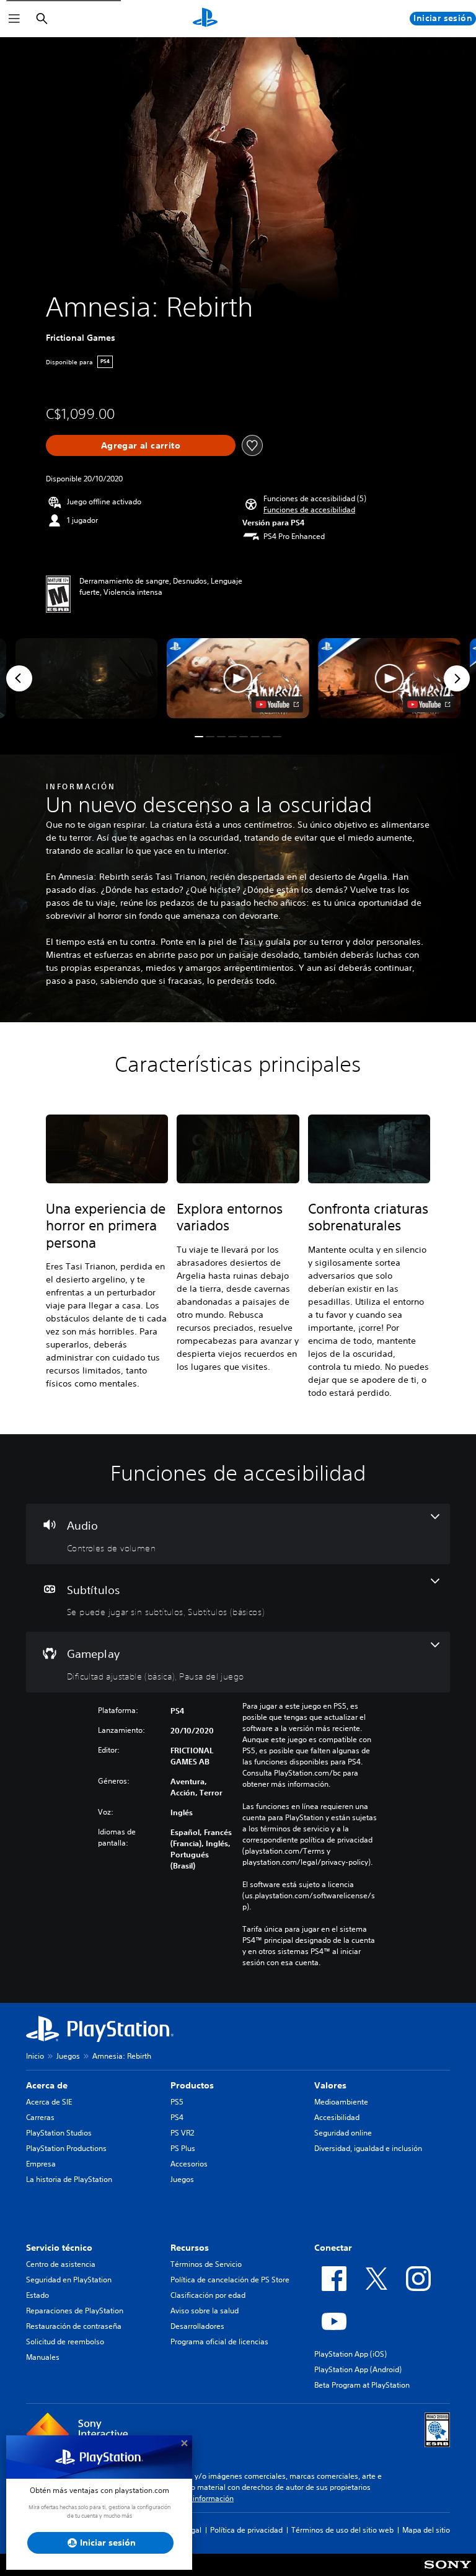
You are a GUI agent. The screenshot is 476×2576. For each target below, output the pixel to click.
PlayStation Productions (66, 2148)
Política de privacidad (246, 2530)
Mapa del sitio (426, 2530)
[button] (309, 510)
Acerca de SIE (49, 2102)
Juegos (68, 2056)
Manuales (43, 2357)
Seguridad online (343, 2133)
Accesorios (189, 2164)
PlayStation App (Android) (358, 2369)
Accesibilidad (337, 2117)
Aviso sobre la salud (205, 2311)
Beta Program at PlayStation (362, 2385)
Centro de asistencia (61, 2264)
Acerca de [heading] (47, 2085)
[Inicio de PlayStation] (205, 19)
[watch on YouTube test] (277, 704)
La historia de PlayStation (69, 2179)
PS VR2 (182, 2133)
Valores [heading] (330, 2085)
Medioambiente (341, 2102)
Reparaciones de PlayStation (75, 2311)
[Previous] (19, 678)
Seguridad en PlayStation (69, 2280)
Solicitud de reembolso (65, 2342)
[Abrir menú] (14, 19)
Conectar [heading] (333, 2248)
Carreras (40, 2117)
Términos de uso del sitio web (342, 2530)
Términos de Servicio (206, 2264)
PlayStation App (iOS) (350, 2354)
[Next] (457, 678)
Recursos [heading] (190, 2248)
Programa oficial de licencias (219, 2342)
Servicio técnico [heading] (59, 2248)
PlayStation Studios (59, 2133)
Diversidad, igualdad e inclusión (368, 2148)
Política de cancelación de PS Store (230, 2280)
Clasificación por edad (208, 2295)
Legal (192, 2530)
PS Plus (183, 2148)
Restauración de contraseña (74, 2326)
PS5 (177, 2102)
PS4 (177, 2117)
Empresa (41, 2164)
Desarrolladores (197, 2326)
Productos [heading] (192, 2085)
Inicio (35, 2056)
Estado (37, 2295)
